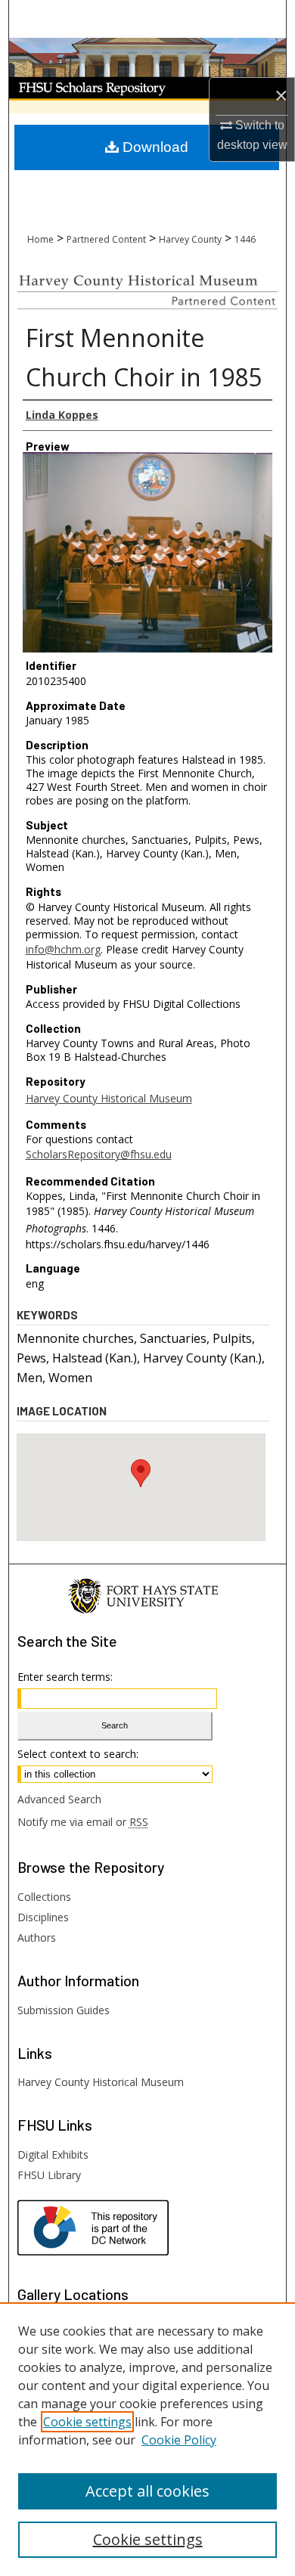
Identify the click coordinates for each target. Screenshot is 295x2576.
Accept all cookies (147, 2491)
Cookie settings (87, 2422)
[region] (147, 2439)
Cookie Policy (179, 2440)
